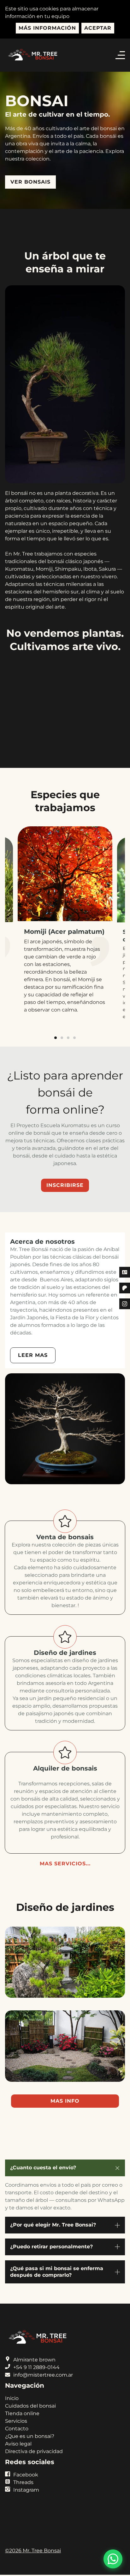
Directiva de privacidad (34, 2467)
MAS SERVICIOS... (65, 1879)
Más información (47, 28)
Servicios (16, 2437)
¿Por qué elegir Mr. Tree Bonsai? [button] (53, 2241)
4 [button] (74, 1054)
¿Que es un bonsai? (30, 2452)
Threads (23, 2498)
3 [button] (68, 1054)
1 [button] (56, 1054)
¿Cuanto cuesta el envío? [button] (43, 2183)
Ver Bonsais (30, 182)
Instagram (26, 2506)
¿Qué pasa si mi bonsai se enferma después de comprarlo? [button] (57, 2287)
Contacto (17, 2444)
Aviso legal (18, 2460)
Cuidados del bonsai (30, 2422)
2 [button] (62, 1054)
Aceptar (98, 28)
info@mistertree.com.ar (43, 2391)
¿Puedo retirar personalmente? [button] (51, 2262)
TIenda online (22, 2429)
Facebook (26, 2491)
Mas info (65, 2117)
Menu (122, 55)
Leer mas (33, 1371)
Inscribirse (65, 1201)
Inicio (12, 2414)
